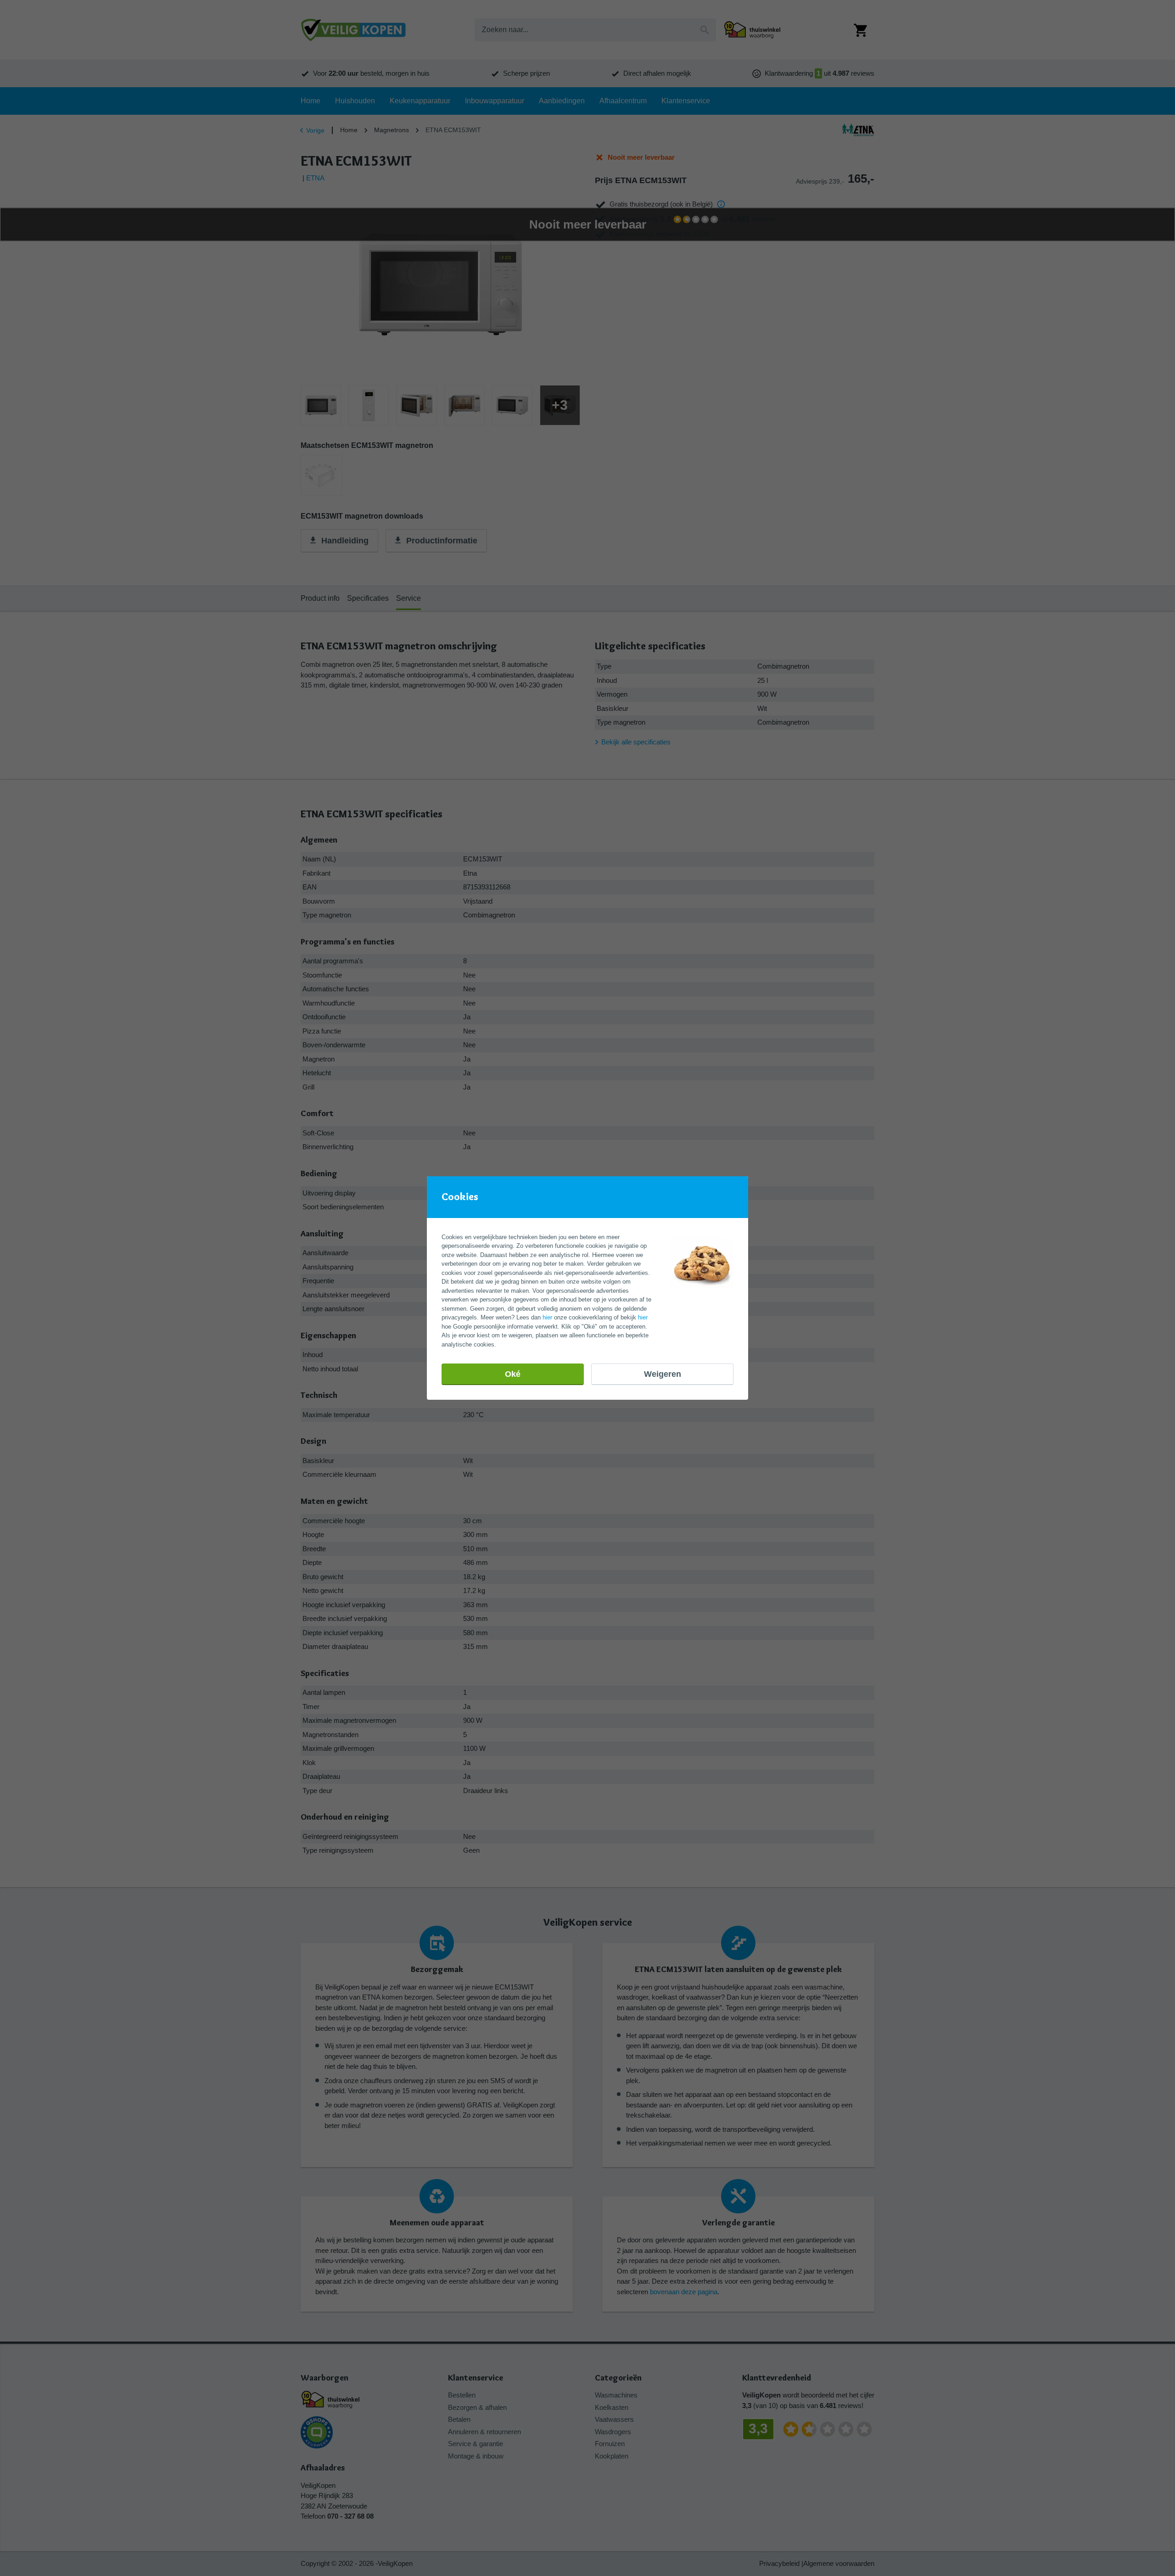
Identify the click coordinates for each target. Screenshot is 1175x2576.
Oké (513, 1374)
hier (547, 1317)
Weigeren (663, 1374)
